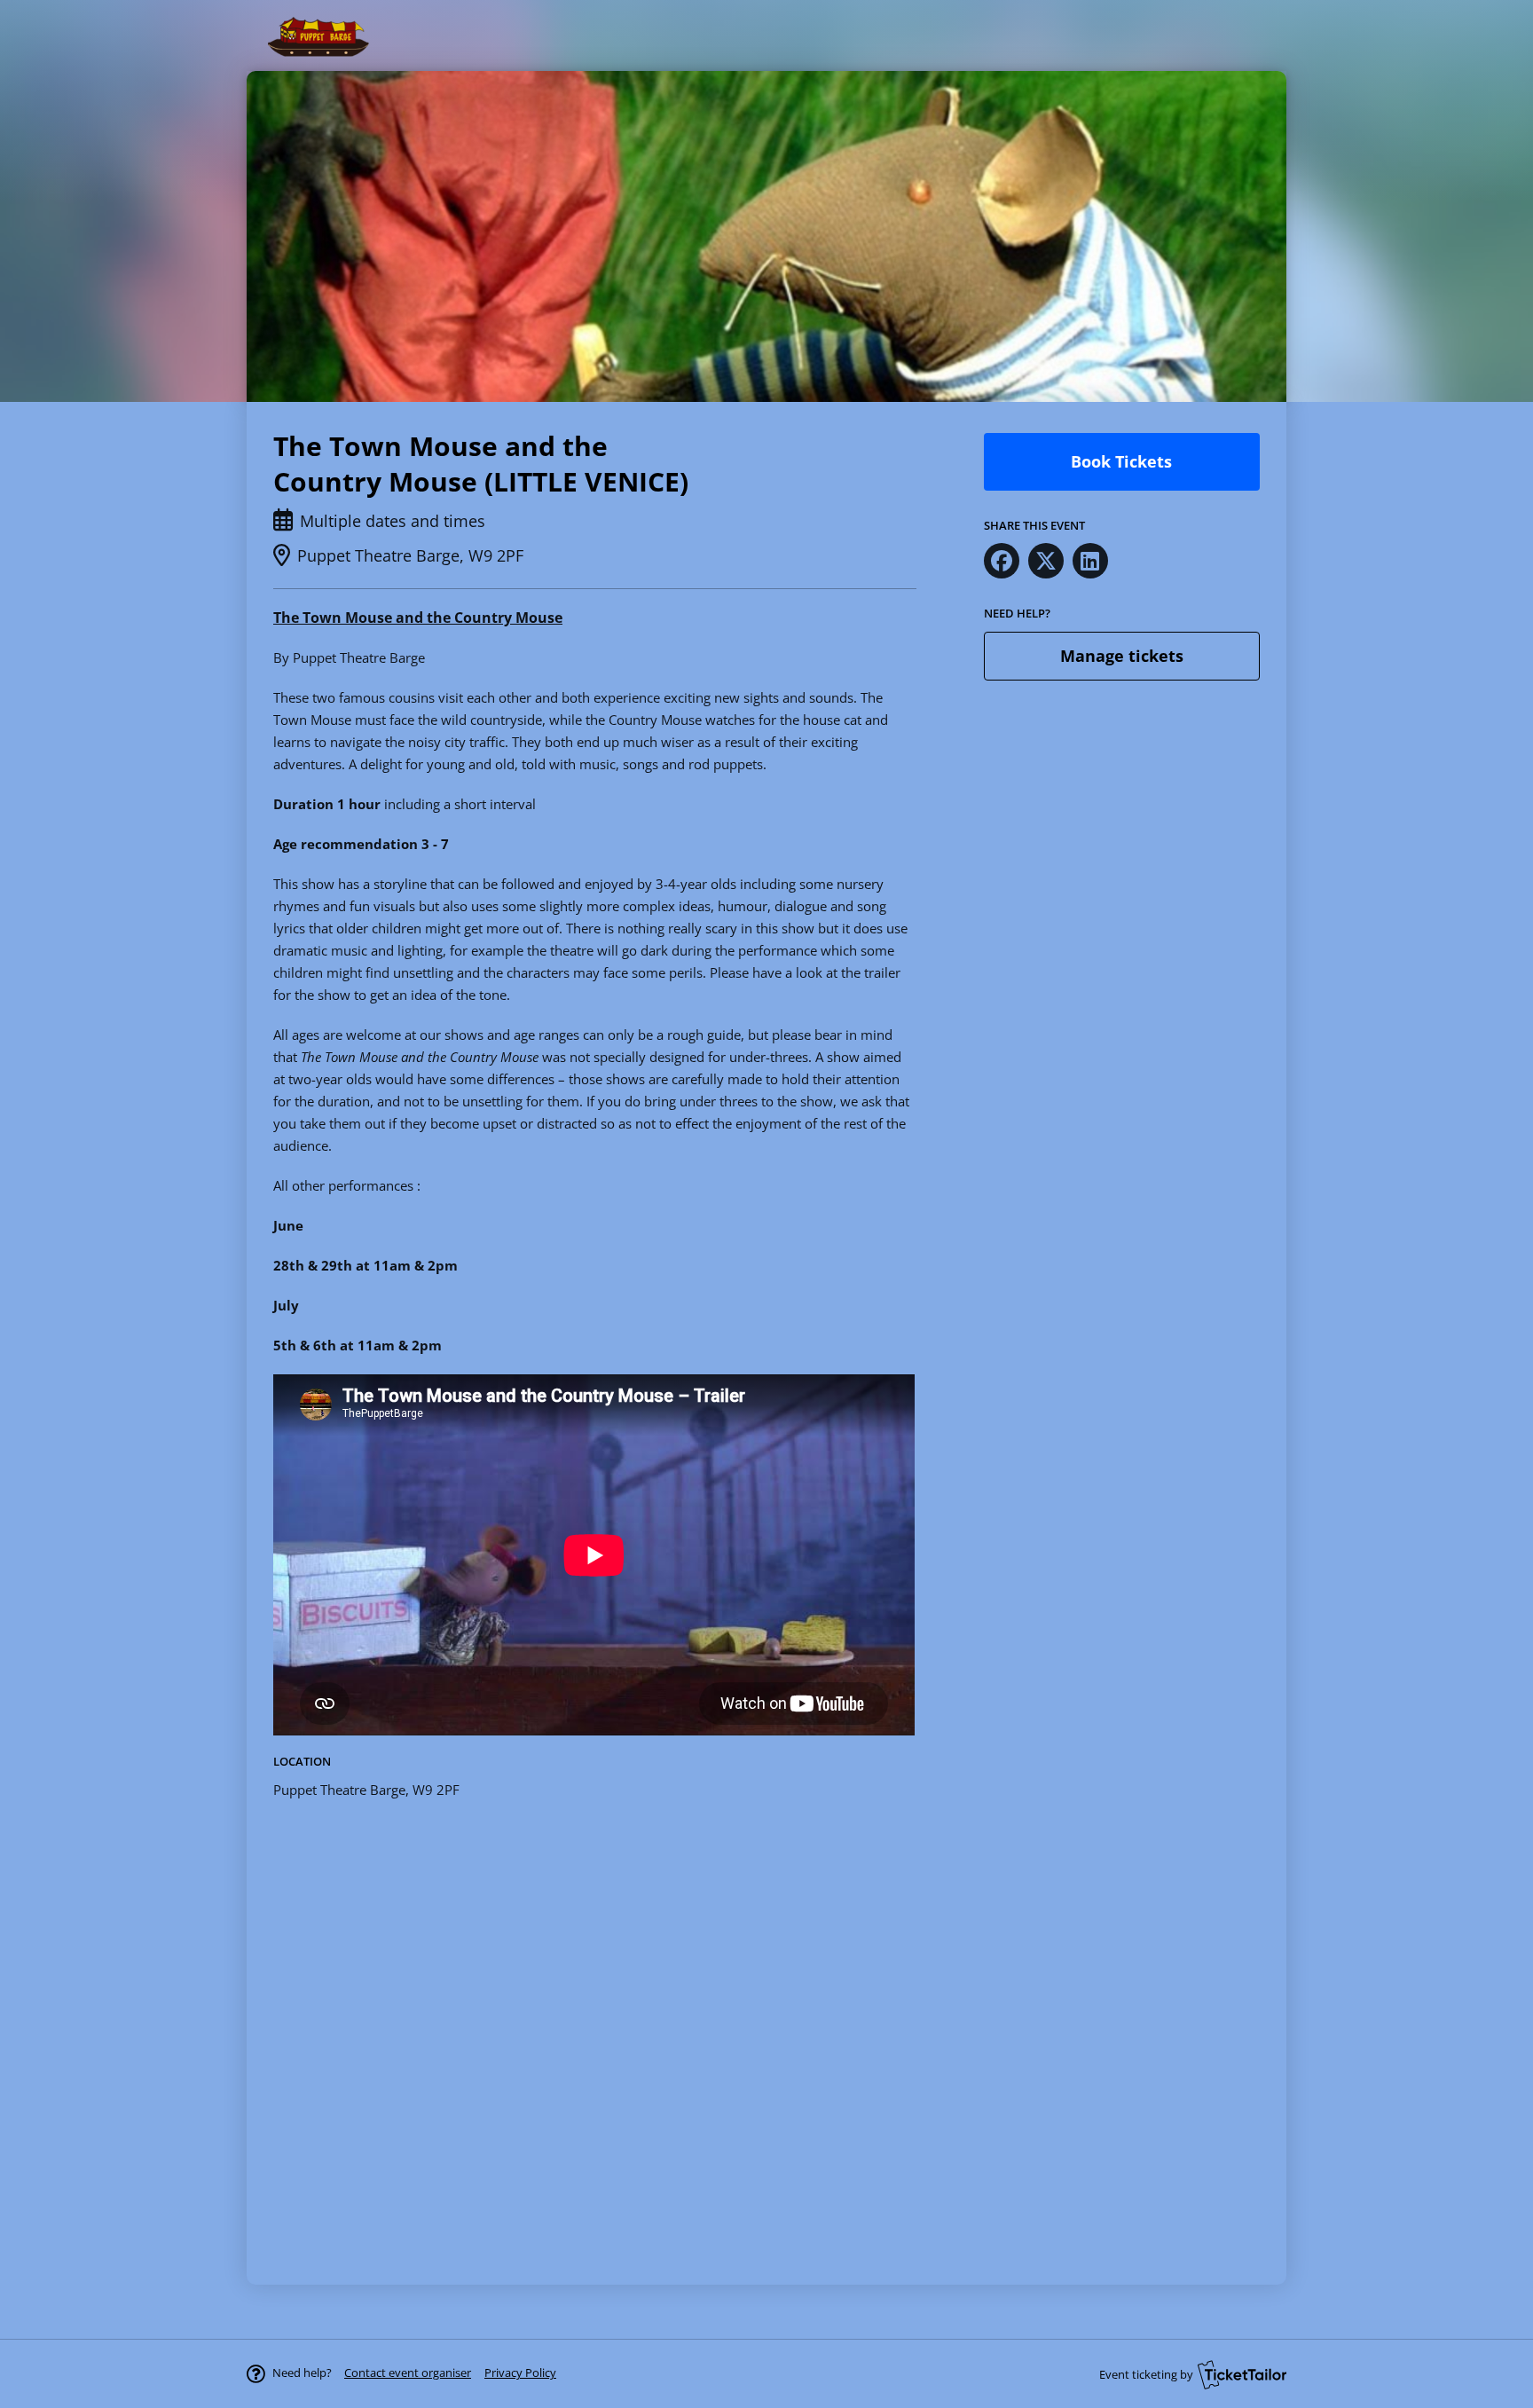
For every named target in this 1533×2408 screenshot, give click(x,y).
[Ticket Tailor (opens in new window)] (1242, 2374)
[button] (408, 2373)
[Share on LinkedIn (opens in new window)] (1090, 561)
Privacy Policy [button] (520, 2373)
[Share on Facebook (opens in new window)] (1002, 561)
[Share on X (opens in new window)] (1046, 561)
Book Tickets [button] (1121, 461)
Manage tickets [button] (1122, 656)
